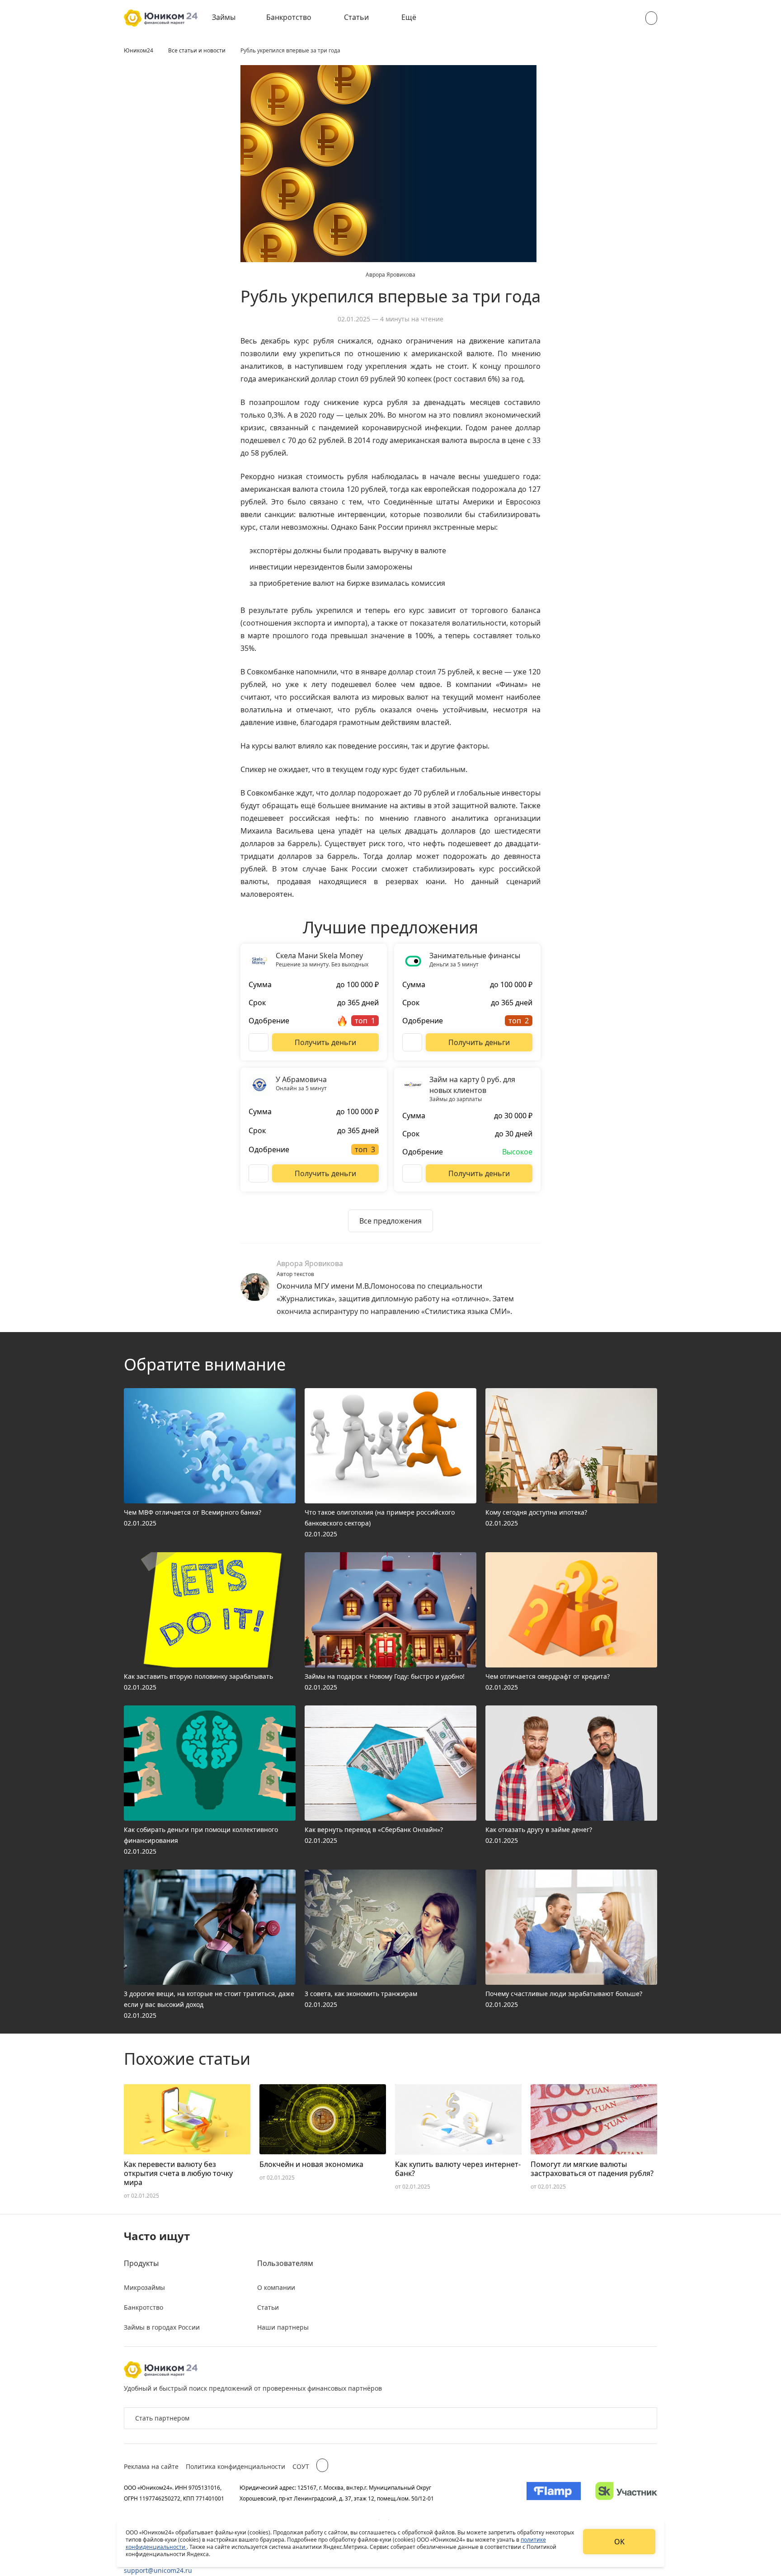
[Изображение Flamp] (554, 2493)
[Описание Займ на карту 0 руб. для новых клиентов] (412, 1173)
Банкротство (289, 17)
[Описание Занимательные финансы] (412, 1042)
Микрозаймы (144, 2287)
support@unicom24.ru (158, 2570)
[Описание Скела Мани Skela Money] (259, 1042)
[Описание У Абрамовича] (259, 1173)
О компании (276, 2287)
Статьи (356, 17)
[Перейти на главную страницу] (161, 18)
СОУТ (301, 2466)
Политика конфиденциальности (235, 2466)
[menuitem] (230, 18)
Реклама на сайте (151, 2466)
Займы (224, 17)
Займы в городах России (162, 2327)
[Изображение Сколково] (626, 2493)
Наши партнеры (283, 2327)
